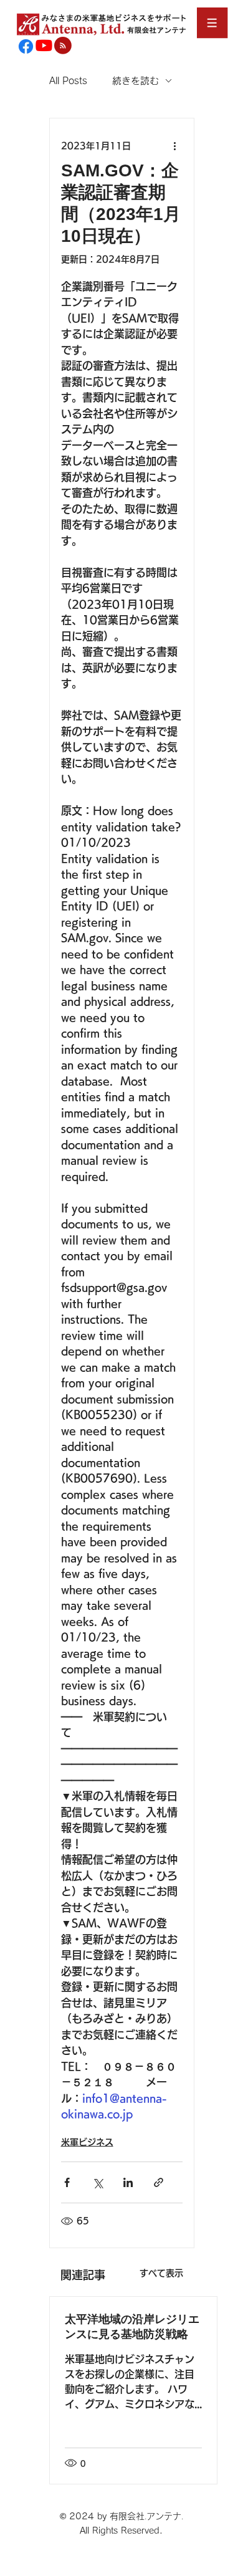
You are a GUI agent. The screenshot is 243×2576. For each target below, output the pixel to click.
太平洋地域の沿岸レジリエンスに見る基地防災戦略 (132, 2327)
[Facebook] (26, 46)
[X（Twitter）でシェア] (98, 2182)
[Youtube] (44, 45)
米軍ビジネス (87, 2142)
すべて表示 (161, 2273)
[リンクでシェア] (159, 2182)
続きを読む (136, 81)
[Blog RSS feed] (63, 46)
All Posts (68, 81)
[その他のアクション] (175, 146)
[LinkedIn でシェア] (128, 2182)
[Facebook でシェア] (67, 2182)
